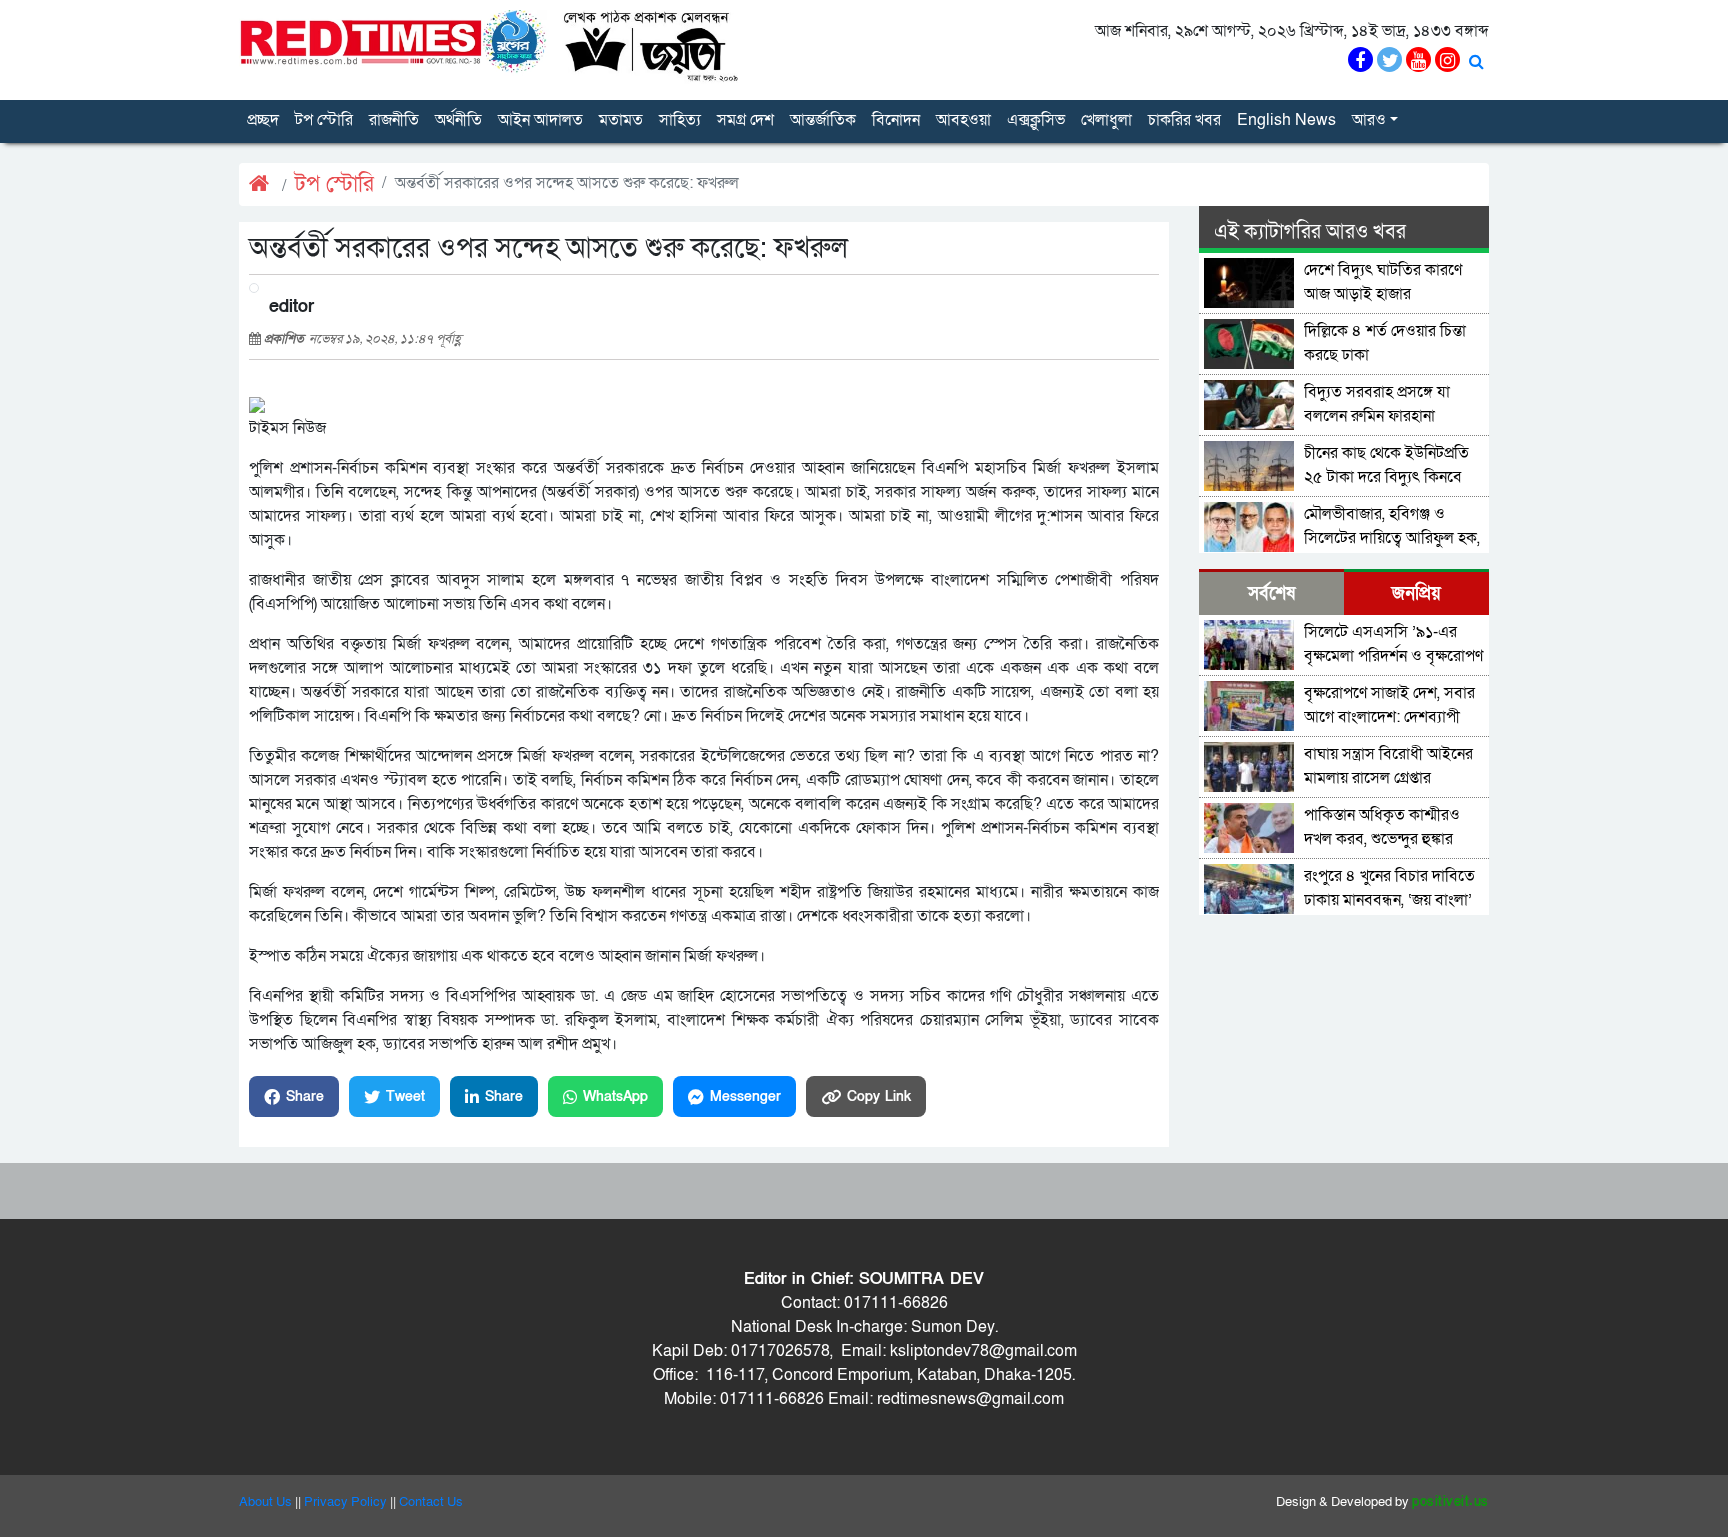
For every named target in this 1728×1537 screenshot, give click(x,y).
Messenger (745, 1096)
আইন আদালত (540, 120)
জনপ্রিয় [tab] (1416, 593)
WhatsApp (615, 1096)
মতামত (621, 120)
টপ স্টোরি (324, 120)
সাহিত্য (680, 120)
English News (1286, 120)
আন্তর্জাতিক (823, 120)
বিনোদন (896, 120)
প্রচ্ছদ (263, 120)
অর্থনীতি (458, 120)
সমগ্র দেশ (745, 120)
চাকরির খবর (1184, 120)
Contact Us (431, 1502)
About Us (265, 1502)
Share (305, 1096)
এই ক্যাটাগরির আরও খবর (1310, 232)
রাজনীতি (394, 120)
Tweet (405, 1096)
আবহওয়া (963, 120)
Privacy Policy (345, 1502)
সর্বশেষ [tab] (1271, 593)
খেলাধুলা (1106, 120)
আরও (1369, 120)
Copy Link (879, 1096)
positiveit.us (1450, 1502)
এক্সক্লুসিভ (1036, 120)
